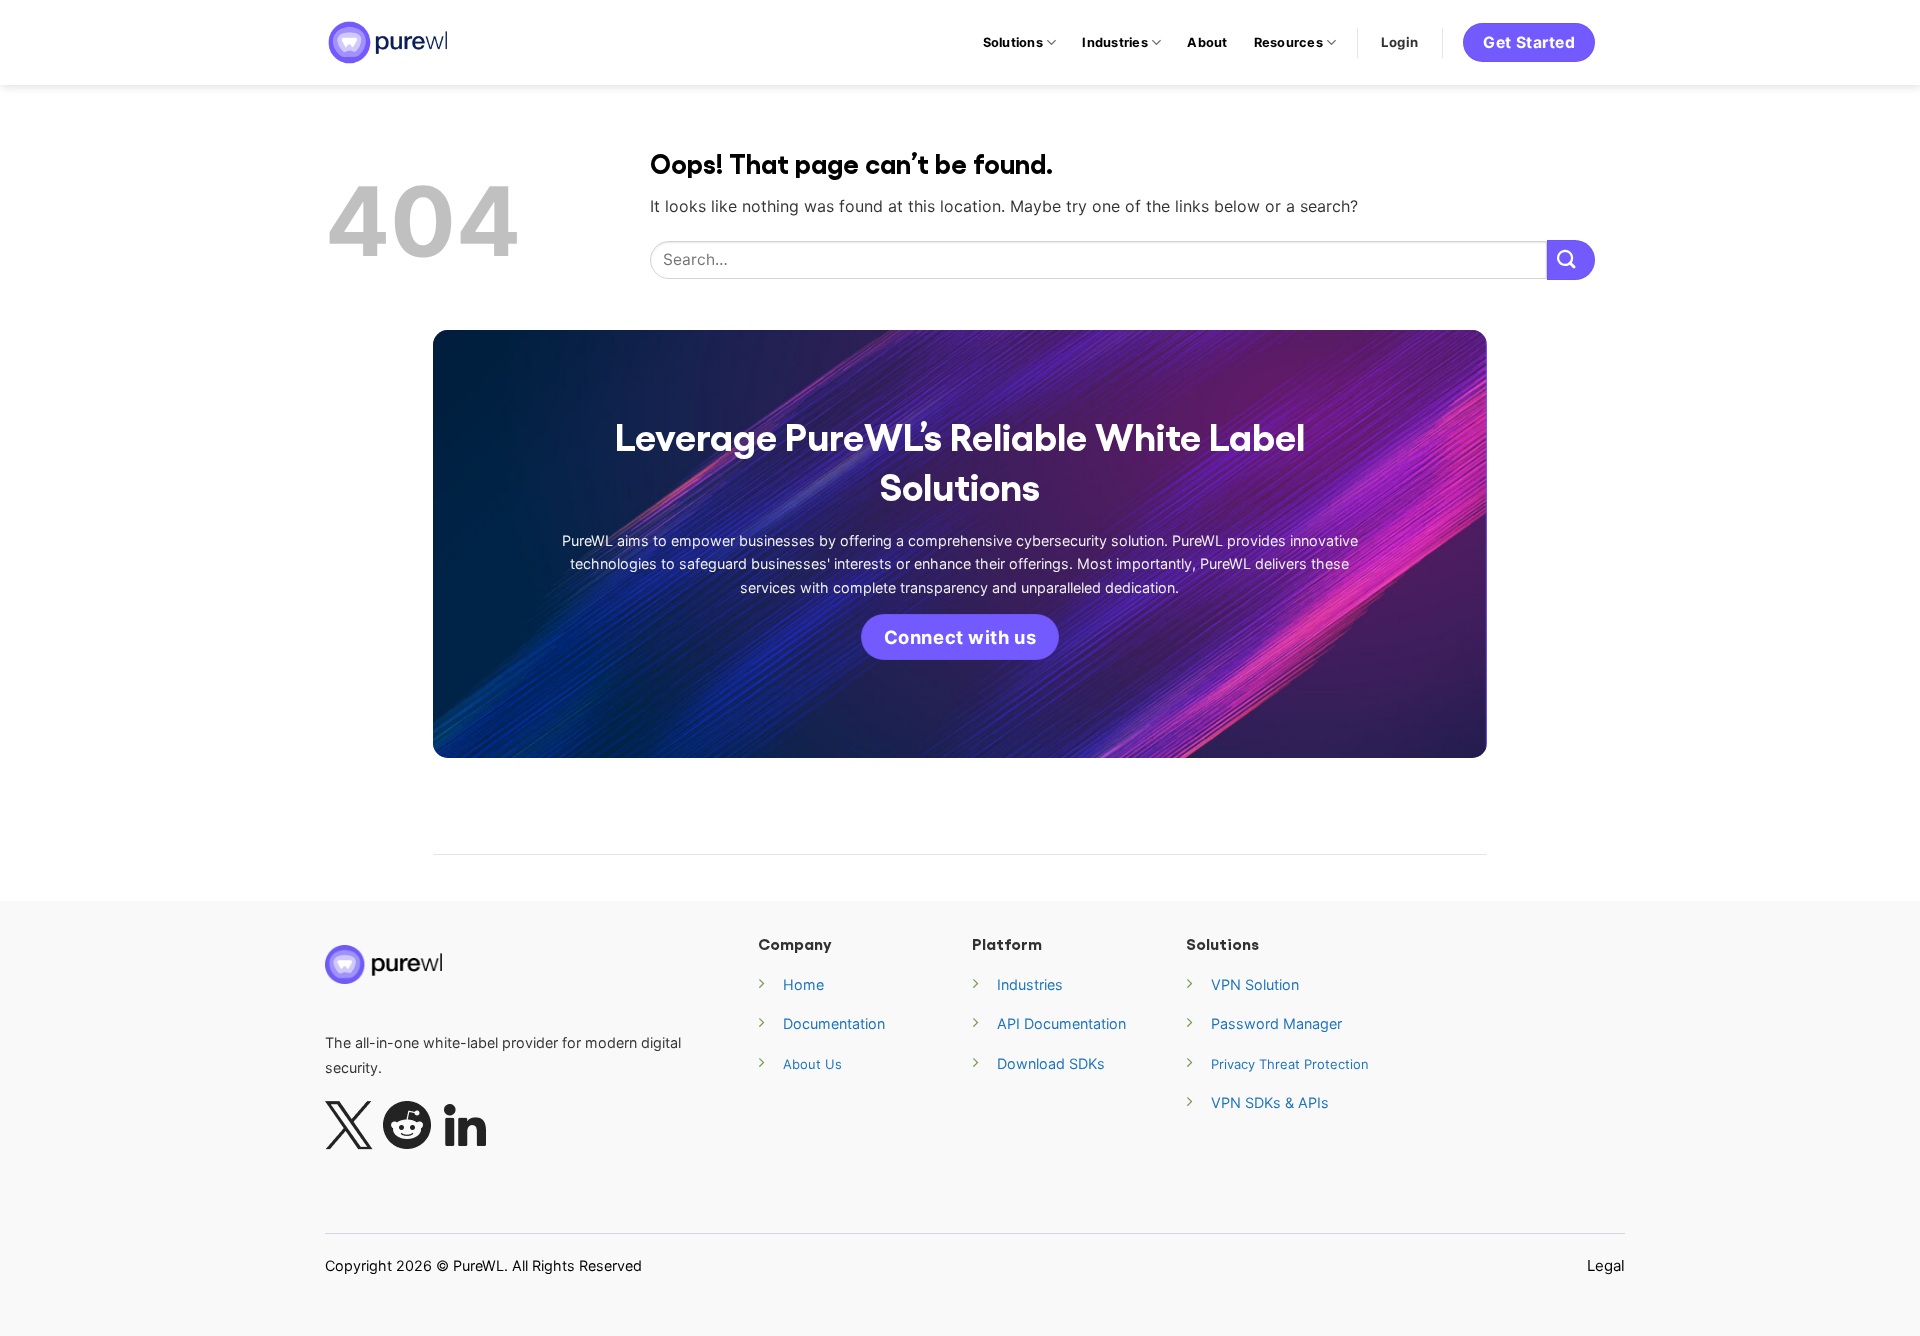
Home (803, 984)
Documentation (834, 1023)
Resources (1288, 42)
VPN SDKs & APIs (1270, 1102)
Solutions (1013, 42)
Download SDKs (1051, 1063)
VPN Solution (1255, 984)
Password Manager (1276, 1023)
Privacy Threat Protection (1290, 1064)
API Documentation (1061, 1023)
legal (1606, 1265)
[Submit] (1571, 259)
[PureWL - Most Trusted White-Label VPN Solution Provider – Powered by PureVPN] (390, 42)
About (1207, 42)
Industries (1115, 42)
